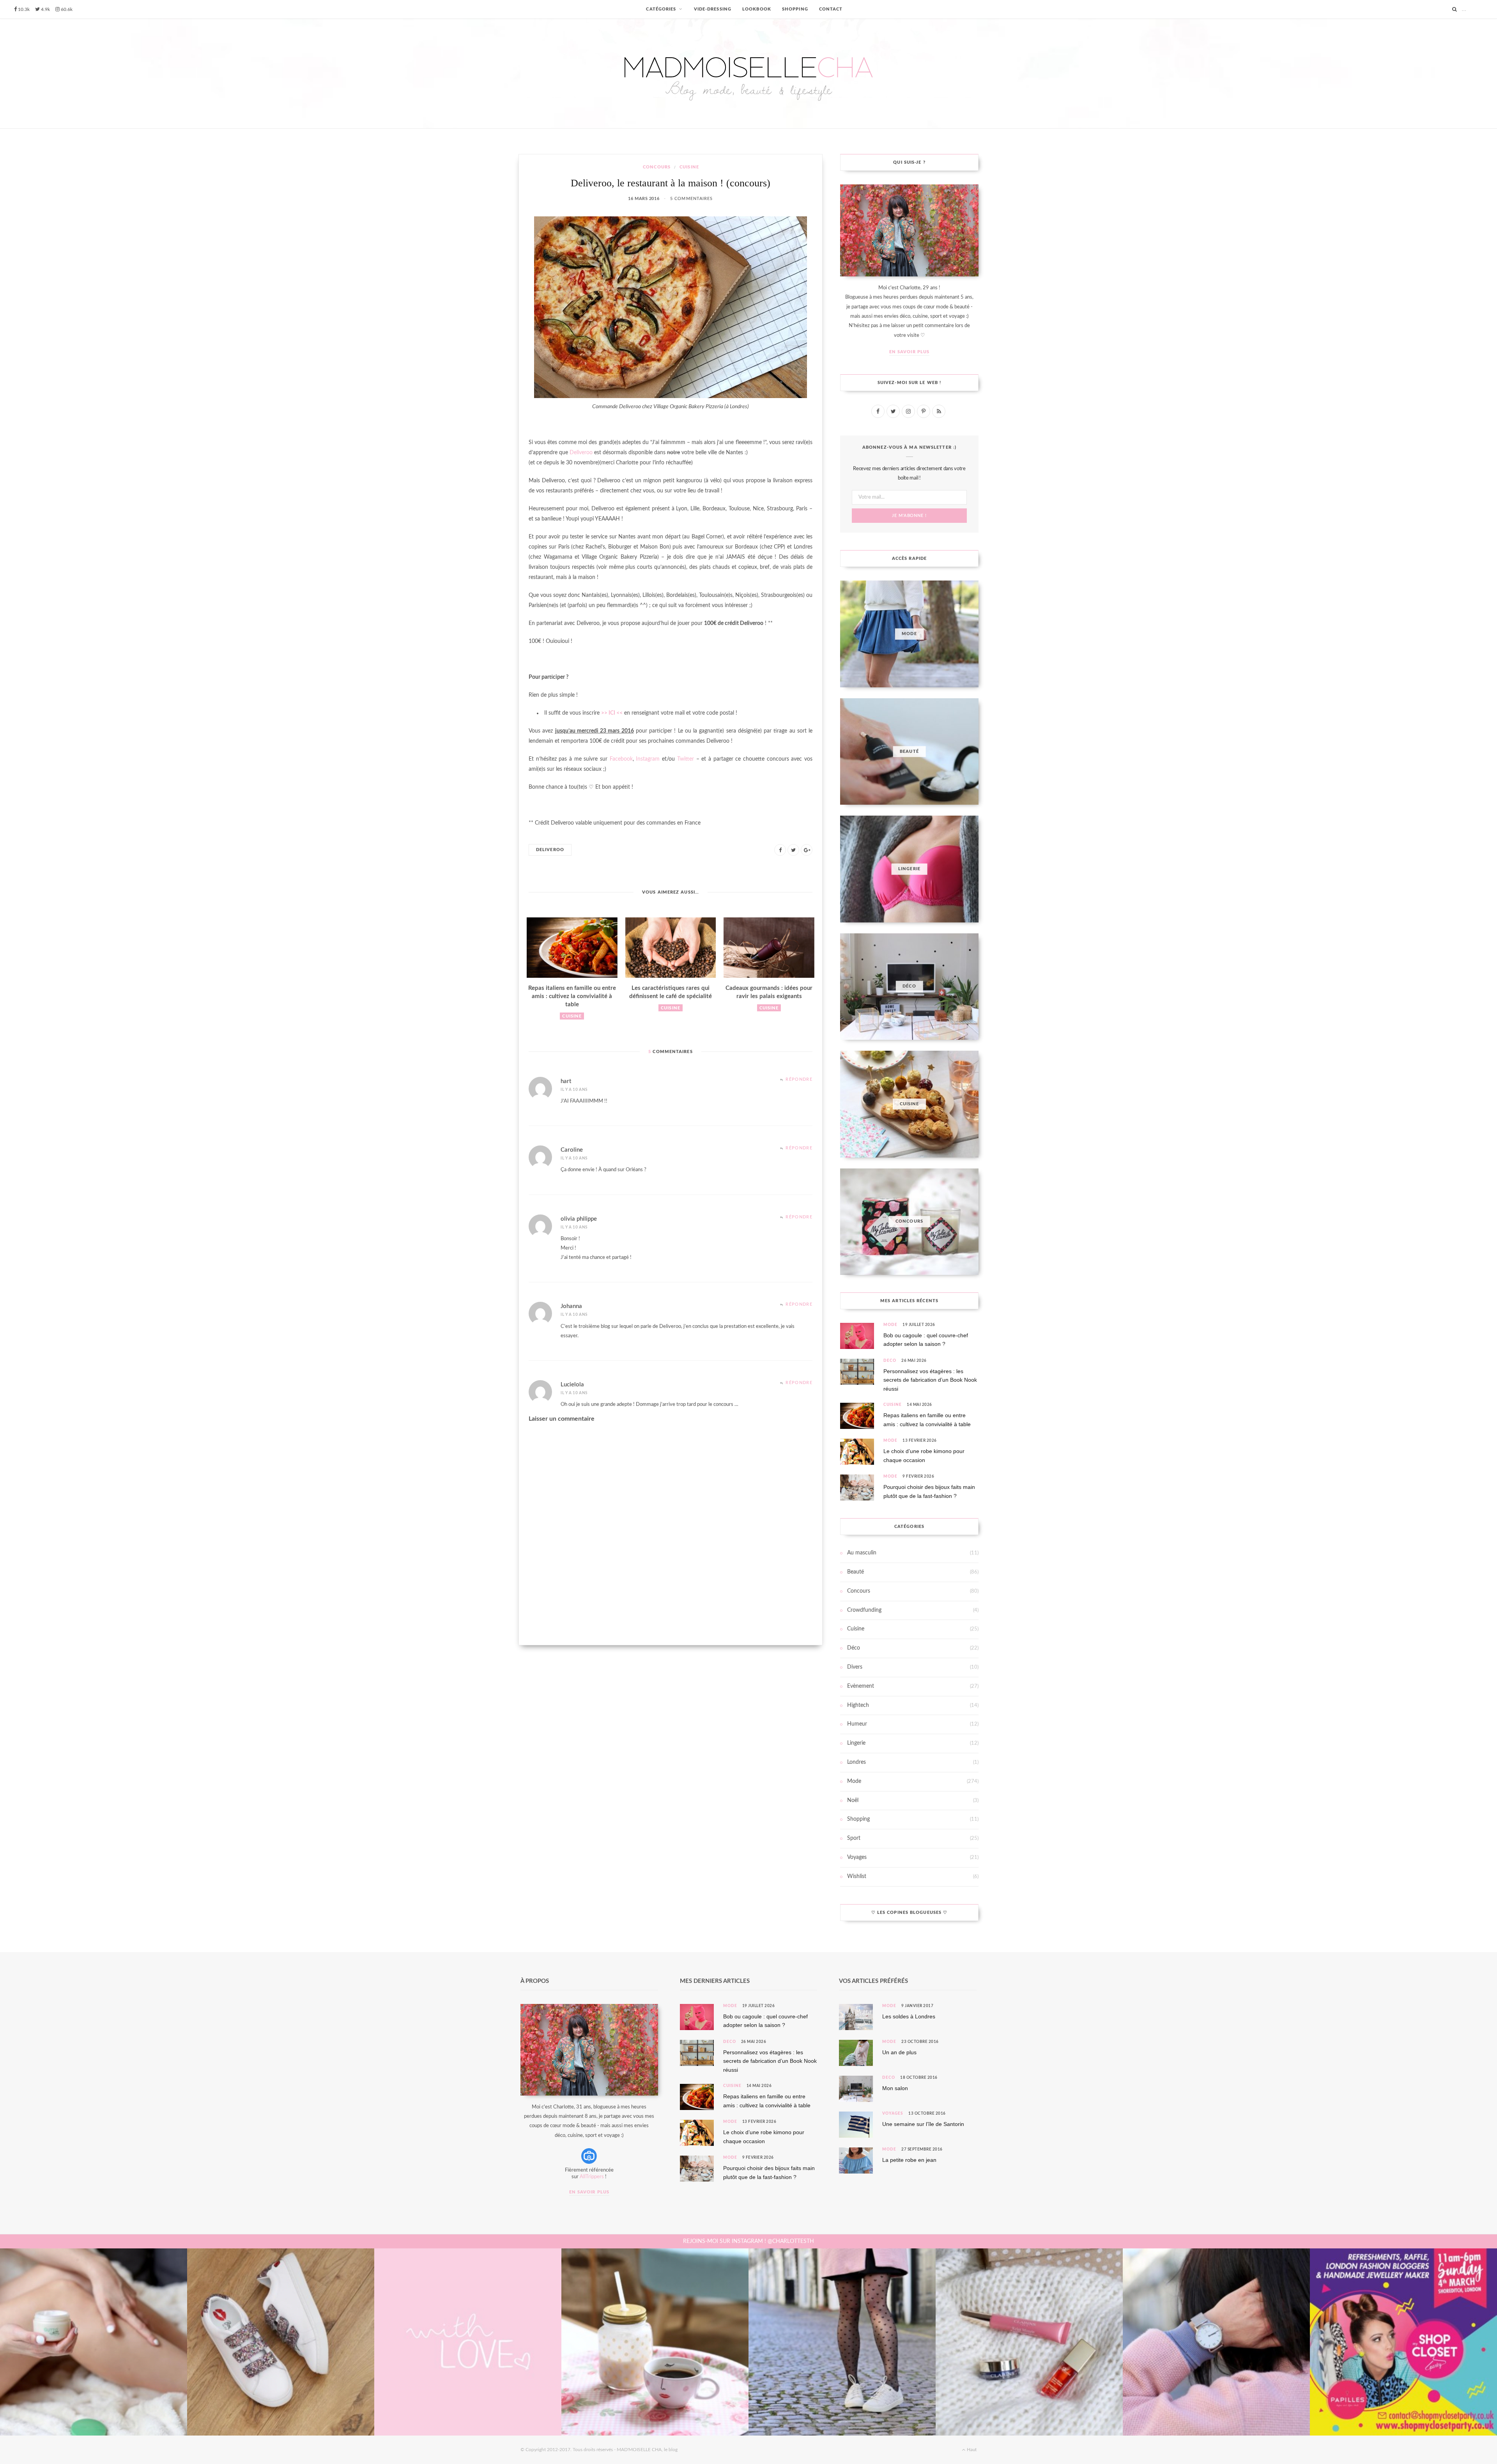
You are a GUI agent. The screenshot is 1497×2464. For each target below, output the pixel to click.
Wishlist (857, 1876)
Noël (853, 1800)
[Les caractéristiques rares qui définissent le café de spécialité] (671, 948)
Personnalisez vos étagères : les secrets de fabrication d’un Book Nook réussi (930, 1380)
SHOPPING (795, 9)
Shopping (858, 1819)
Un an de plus (899, 2052)
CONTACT (831, 9)
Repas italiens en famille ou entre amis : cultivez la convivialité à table (572, 996)
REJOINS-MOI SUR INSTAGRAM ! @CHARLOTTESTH (748, 2241)
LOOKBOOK (757, 9)
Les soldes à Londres (909, 2016)
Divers (855, 1667)
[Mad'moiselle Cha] (748, 73)
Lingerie (856, 1743)
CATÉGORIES (661, 9)
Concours (657, 167)
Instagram (648, 759)
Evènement (861, 1686)
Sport (854, 1838)
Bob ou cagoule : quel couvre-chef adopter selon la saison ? (926, 1340)
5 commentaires (691, 199)
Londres (856, 1762)
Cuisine (689, 167)
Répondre (799, 1079)
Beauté (856, 1572)
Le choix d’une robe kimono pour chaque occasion (924, 1455)
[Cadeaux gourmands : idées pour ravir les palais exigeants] (769, 948)
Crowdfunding (864, 1610)
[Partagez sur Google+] (807, 850)
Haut (971, 2450)
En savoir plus (909, 352)
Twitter (686, 759)
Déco (890, 1361)
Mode (890, 1325)
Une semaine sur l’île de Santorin (923, 2124)
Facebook (621, 759)
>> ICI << (612, 713)
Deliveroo (581, 453)
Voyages (857, 1857)
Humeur (857, 1724)
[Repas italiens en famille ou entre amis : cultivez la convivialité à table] (572, 948)
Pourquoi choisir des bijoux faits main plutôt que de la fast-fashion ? (929, 1491)
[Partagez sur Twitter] (793, 850)
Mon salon (895, 2088)
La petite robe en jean (909, 2160)
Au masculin (862, 1553)
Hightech (858, 1705)
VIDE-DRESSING (713, 9)
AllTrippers (592, 2177)
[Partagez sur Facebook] (780, 850)
